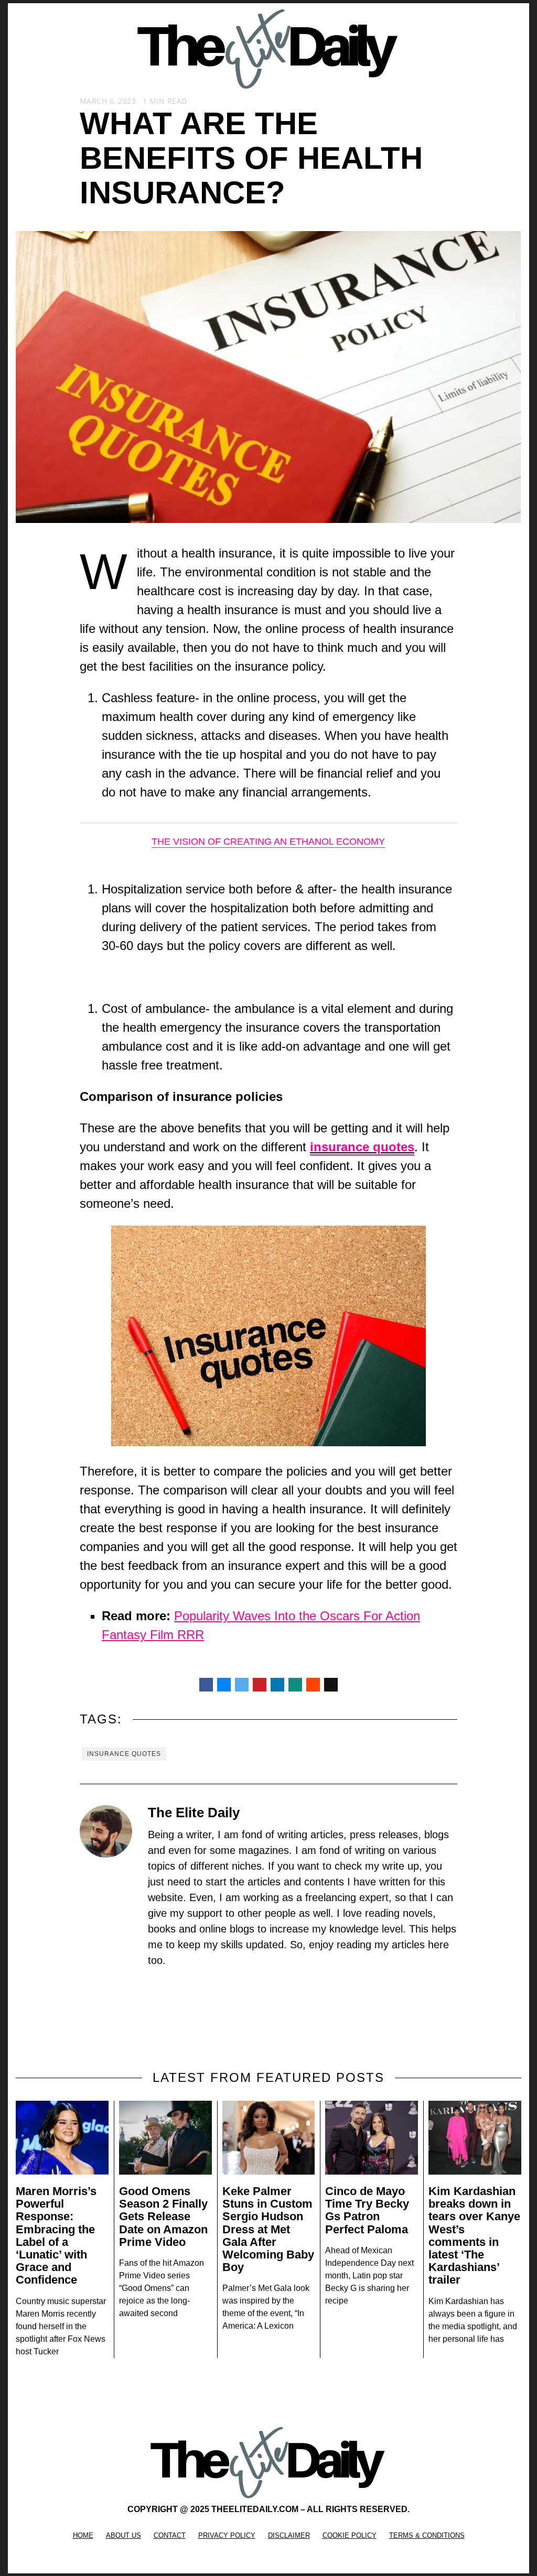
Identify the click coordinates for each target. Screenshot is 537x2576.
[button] (25, 49)
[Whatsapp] (295, 1685)
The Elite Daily (194, 1813)
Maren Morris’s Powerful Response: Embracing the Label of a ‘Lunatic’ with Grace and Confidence (56, 2235)
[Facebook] (206, 1685)
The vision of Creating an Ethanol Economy (268, 842)
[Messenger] (224, 1685)
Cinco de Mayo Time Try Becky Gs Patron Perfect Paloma (367, 2210)
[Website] (154, 1985)
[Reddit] (313, 1685)
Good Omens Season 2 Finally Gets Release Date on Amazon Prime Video (163, 2217)
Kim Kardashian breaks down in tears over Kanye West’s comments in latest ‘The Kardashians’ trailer (474, 2235)
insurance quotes (124, 1754)
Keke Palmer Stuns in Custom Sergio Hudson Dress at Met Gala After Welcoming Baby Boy (268, 2229)
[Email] (331, 1685)
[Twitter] (242, 1685)
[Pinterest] (260, 1685)
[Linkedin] (277, 1685)
